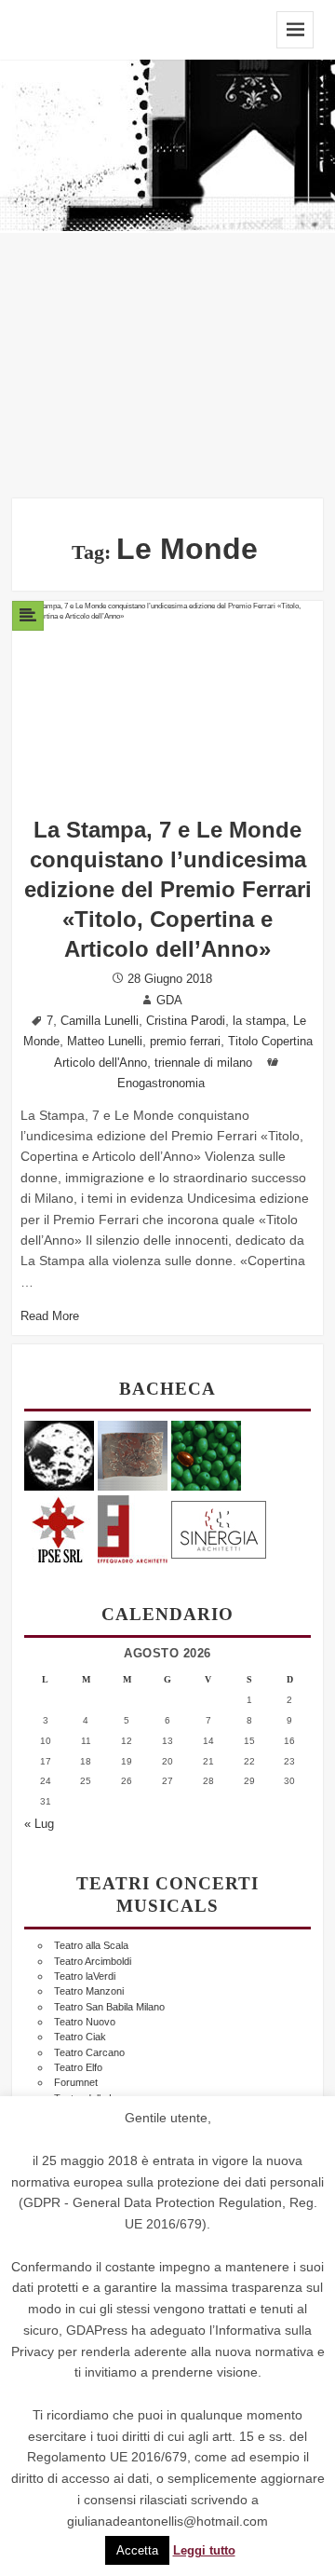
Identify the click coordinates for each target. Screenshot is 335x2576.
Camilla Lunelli (100, 1021)
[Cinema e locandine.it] (59, 1455)
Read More (50, 1316)
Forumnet (76, 2082)
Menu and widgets (295, 30)
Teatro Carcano (89, 2052)
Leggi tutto (204, 2551)
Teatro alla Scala (91, 1945)
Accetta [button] (137, 2550)
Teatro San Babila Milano (109, 2007)
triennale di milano (203, 1063)
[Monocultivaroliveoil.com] (206, 1455)
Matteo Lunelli (105, 1042)
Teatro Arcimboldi (93, 1961)
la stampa (259, 1021)
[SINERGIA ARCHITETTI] (219, 1527)
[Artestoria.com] (133, 1455)
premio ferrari (185, 1042)
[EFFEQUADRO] (133, 1527)
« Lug (39, 1824)
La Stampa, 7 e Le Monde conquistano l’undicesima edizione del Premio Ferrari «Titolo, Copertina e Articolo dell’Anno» (168, 889)
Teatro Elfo (78, 2067)
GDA (169, 1001)
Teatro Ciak (80, 2037)
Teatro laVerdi (85, 1976)
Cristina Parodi (186, 1021)
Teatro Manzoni (89, 1991)
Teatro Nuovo (85, 2022)
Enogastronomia (161, 1084)
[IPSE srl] (59, 1527)
